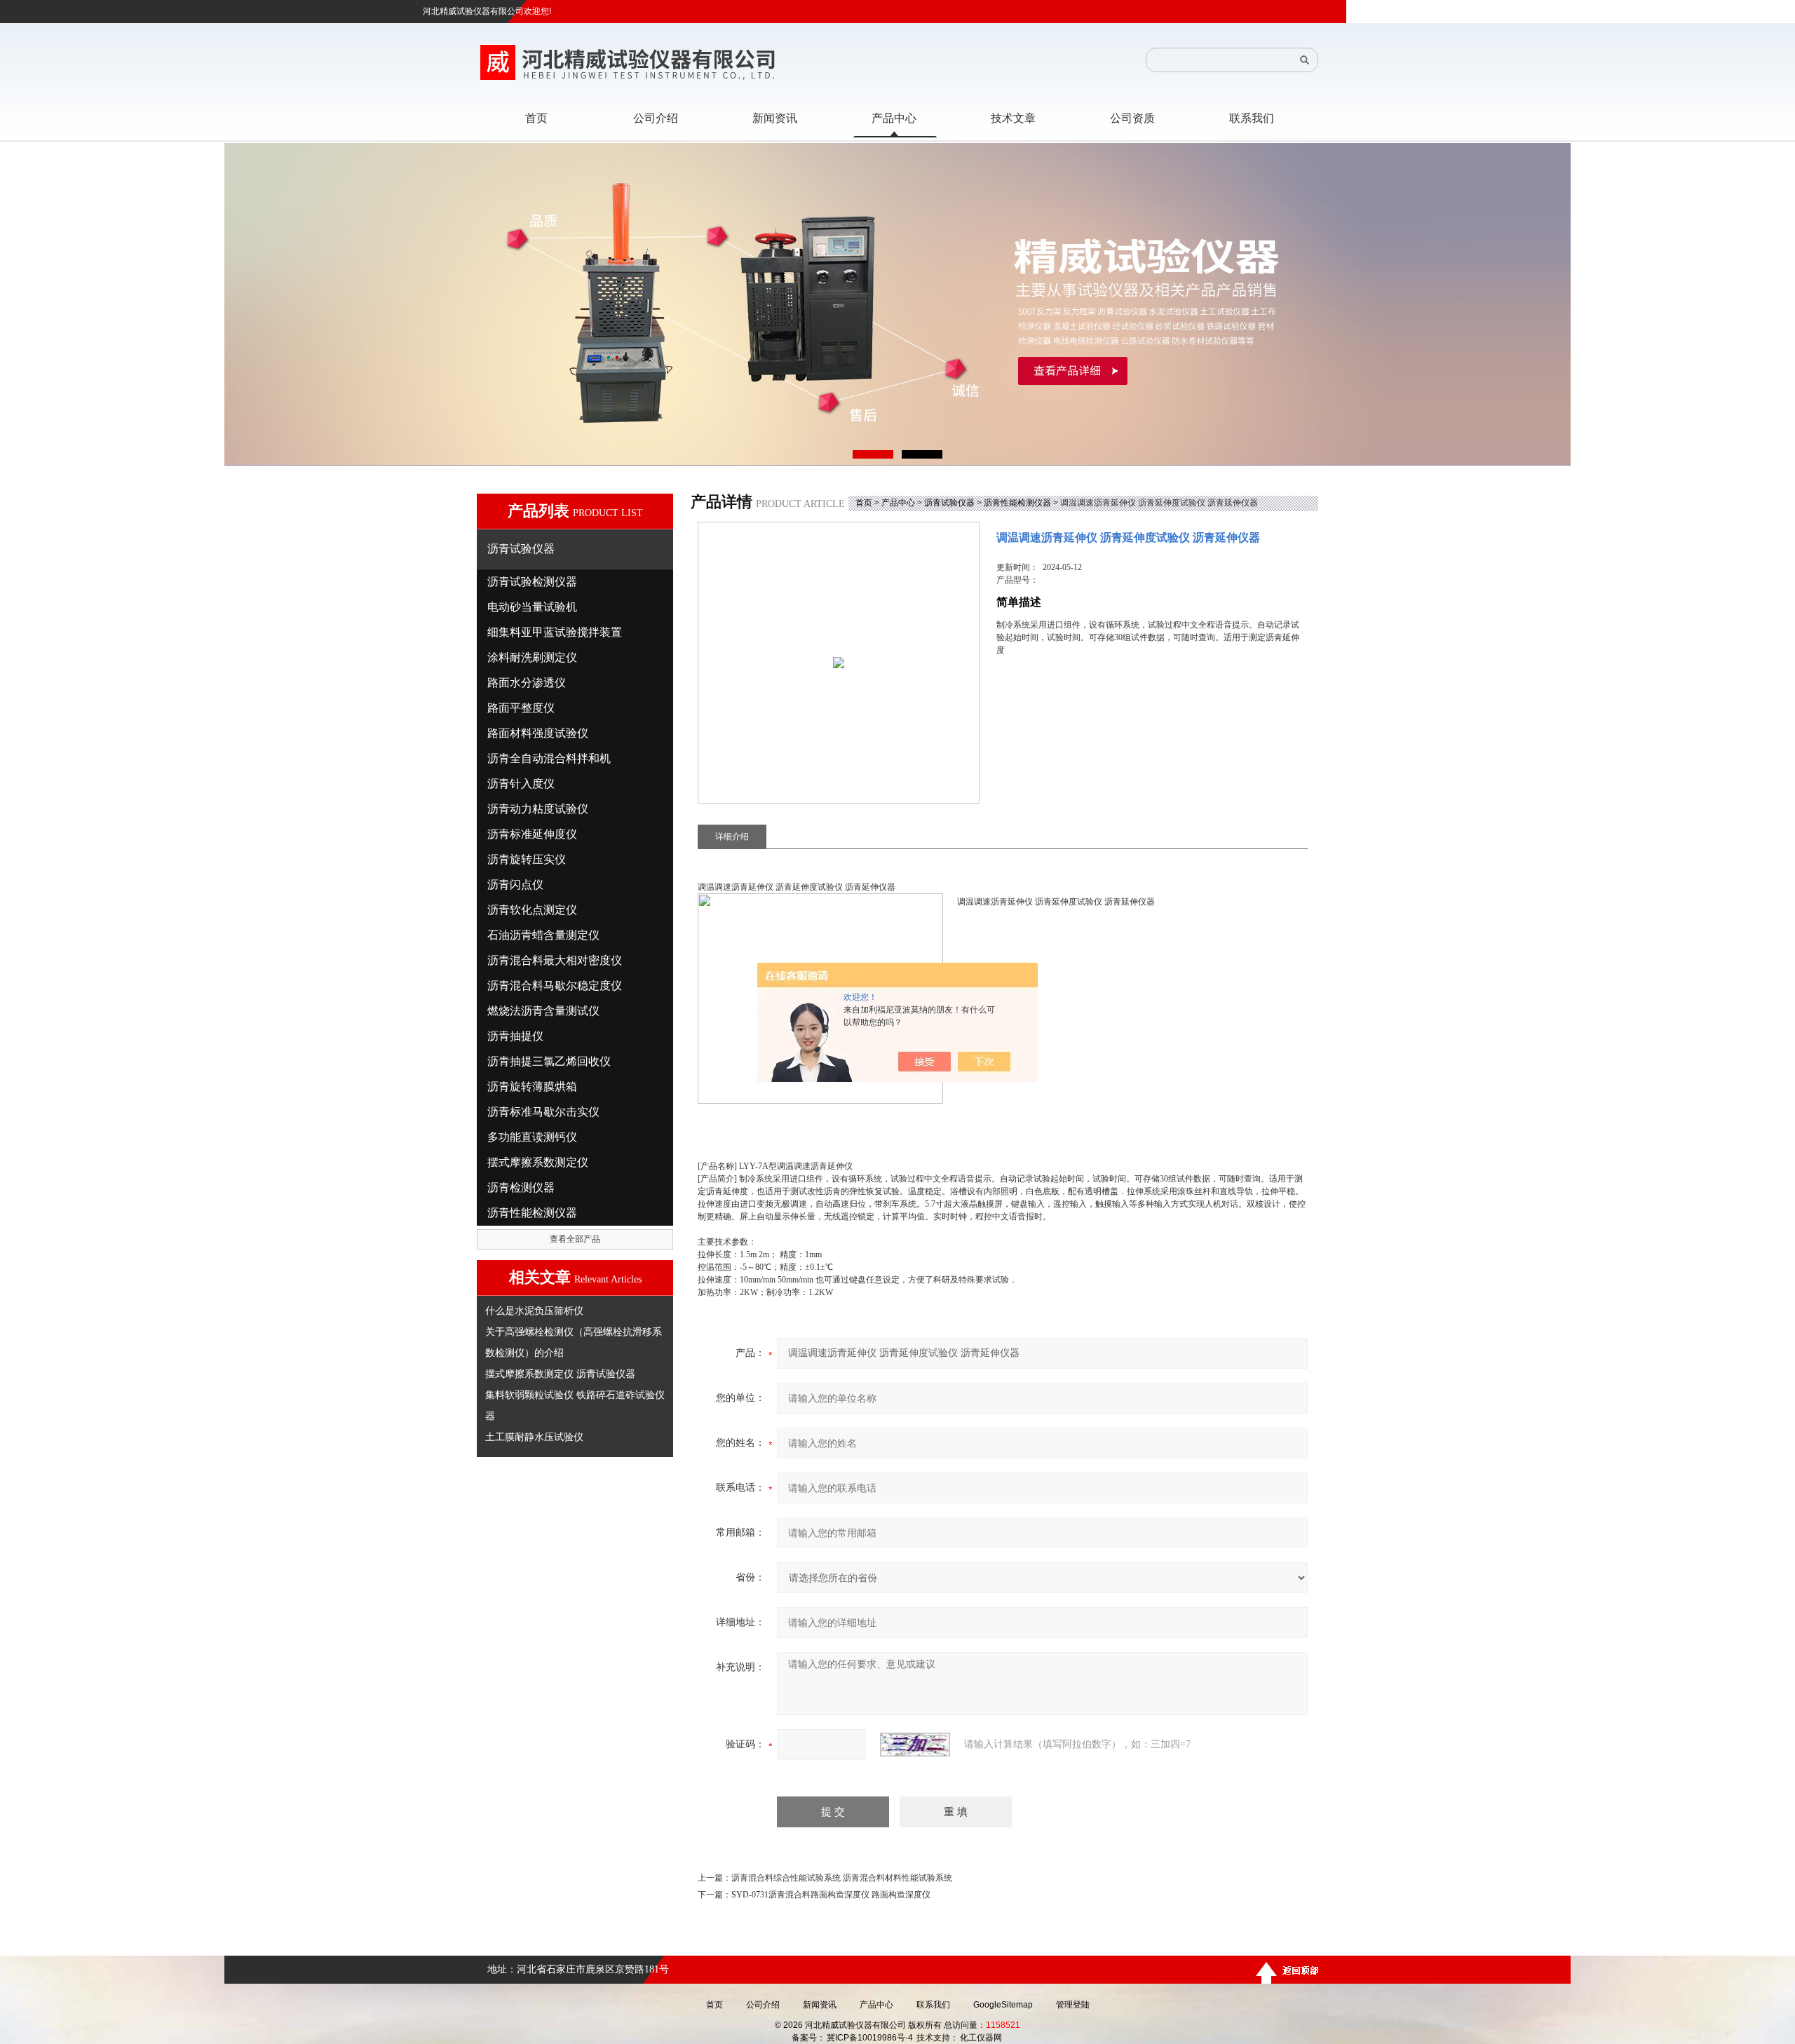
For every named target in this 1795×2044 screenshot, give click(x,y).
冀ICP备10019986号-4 (870, 2038)
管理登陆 (1073, 2005)
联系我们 (933, 2005)
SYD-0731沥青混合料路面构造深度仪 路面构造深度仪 (831, 1895)
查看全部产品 (575, 1239)
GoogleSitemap (1003, 2005)
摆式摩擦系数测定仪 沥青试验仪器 (560, 1374)
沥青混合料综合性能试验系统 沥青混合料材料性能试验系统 (842, 1878)
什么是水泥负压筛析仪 (534, 1311)
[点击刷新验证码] (915, 1745)
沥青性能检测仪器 (1017, 503)
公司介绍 (763, 2005)
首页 (864, 503)
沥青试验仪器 (949, 503)
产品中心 (898, 503)
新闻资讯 (820, 2005)
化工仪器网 (981, 2038)
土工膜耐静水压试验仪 (534, 1437)
